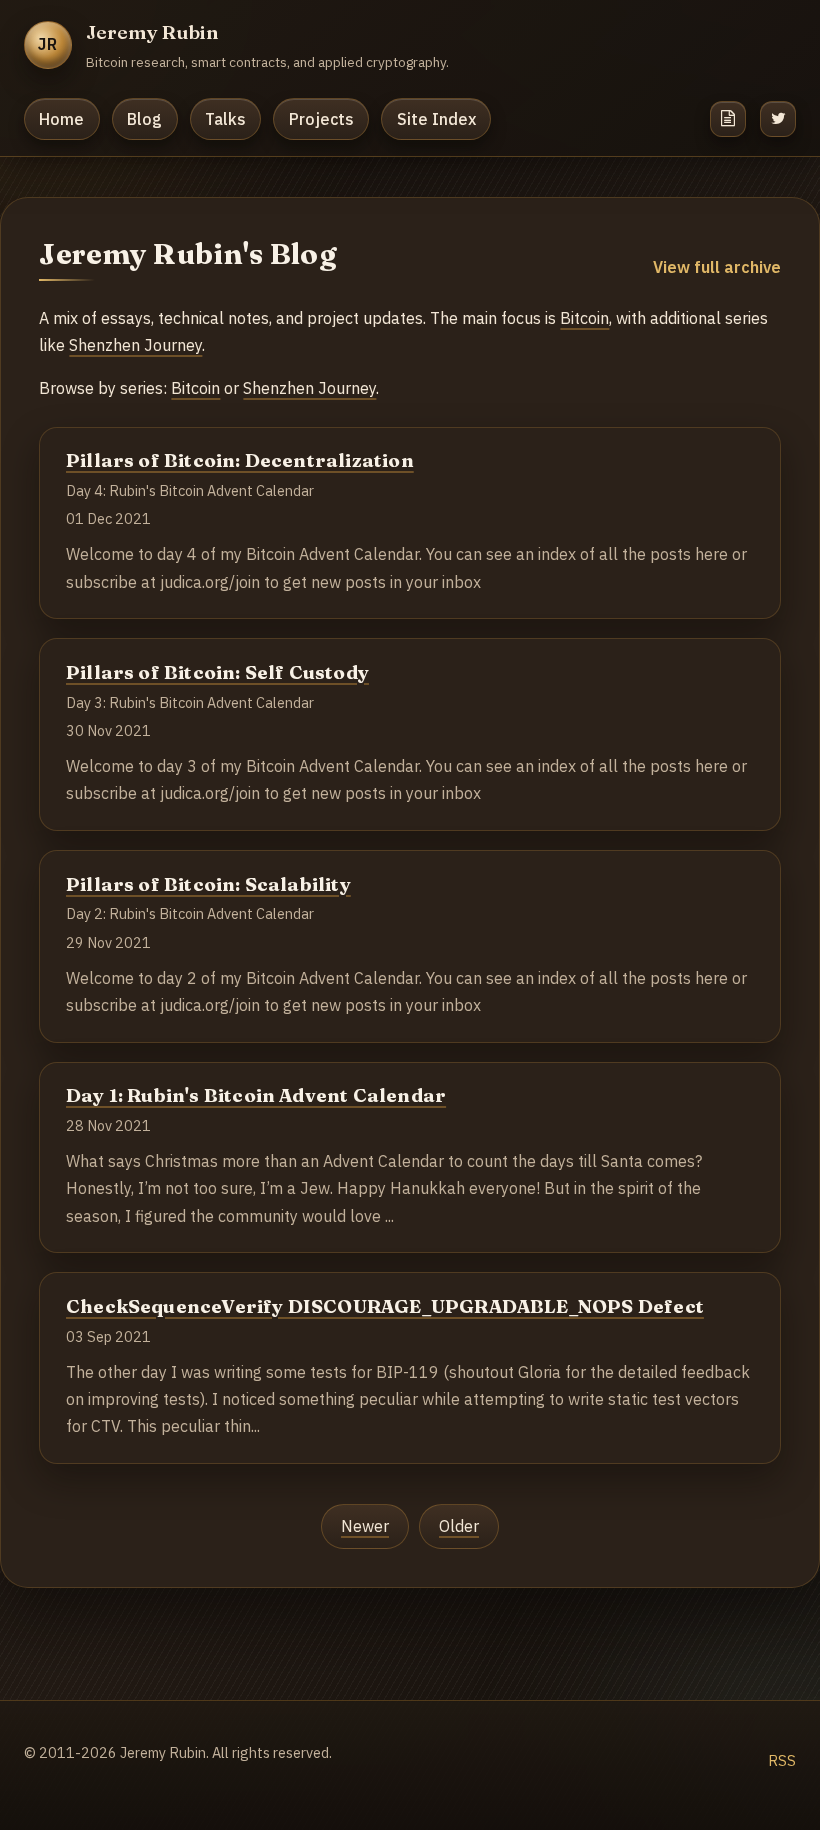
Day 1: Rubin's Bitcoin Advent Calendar (256, 1095)
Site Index (436, 119)
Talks (225, 119)
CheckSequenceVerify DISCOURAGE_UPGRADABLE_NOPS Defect (385, 1306)
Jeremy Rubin (152, 32)
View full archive (717, 267)
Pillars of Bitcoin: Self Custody (217, 672)
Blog (144, 119)
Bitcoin (584, 318)
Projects (321, 119)
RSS (782, 1760)
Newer (365, 1526)
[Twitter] (778, 119)
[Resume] (728, 119)
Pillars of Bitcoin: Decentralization (240, 460)
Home (61, 119)
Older (459, 1526)
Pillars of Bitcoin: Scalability (208, 884)
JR (48, 44)
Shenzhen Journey (135, 345)
